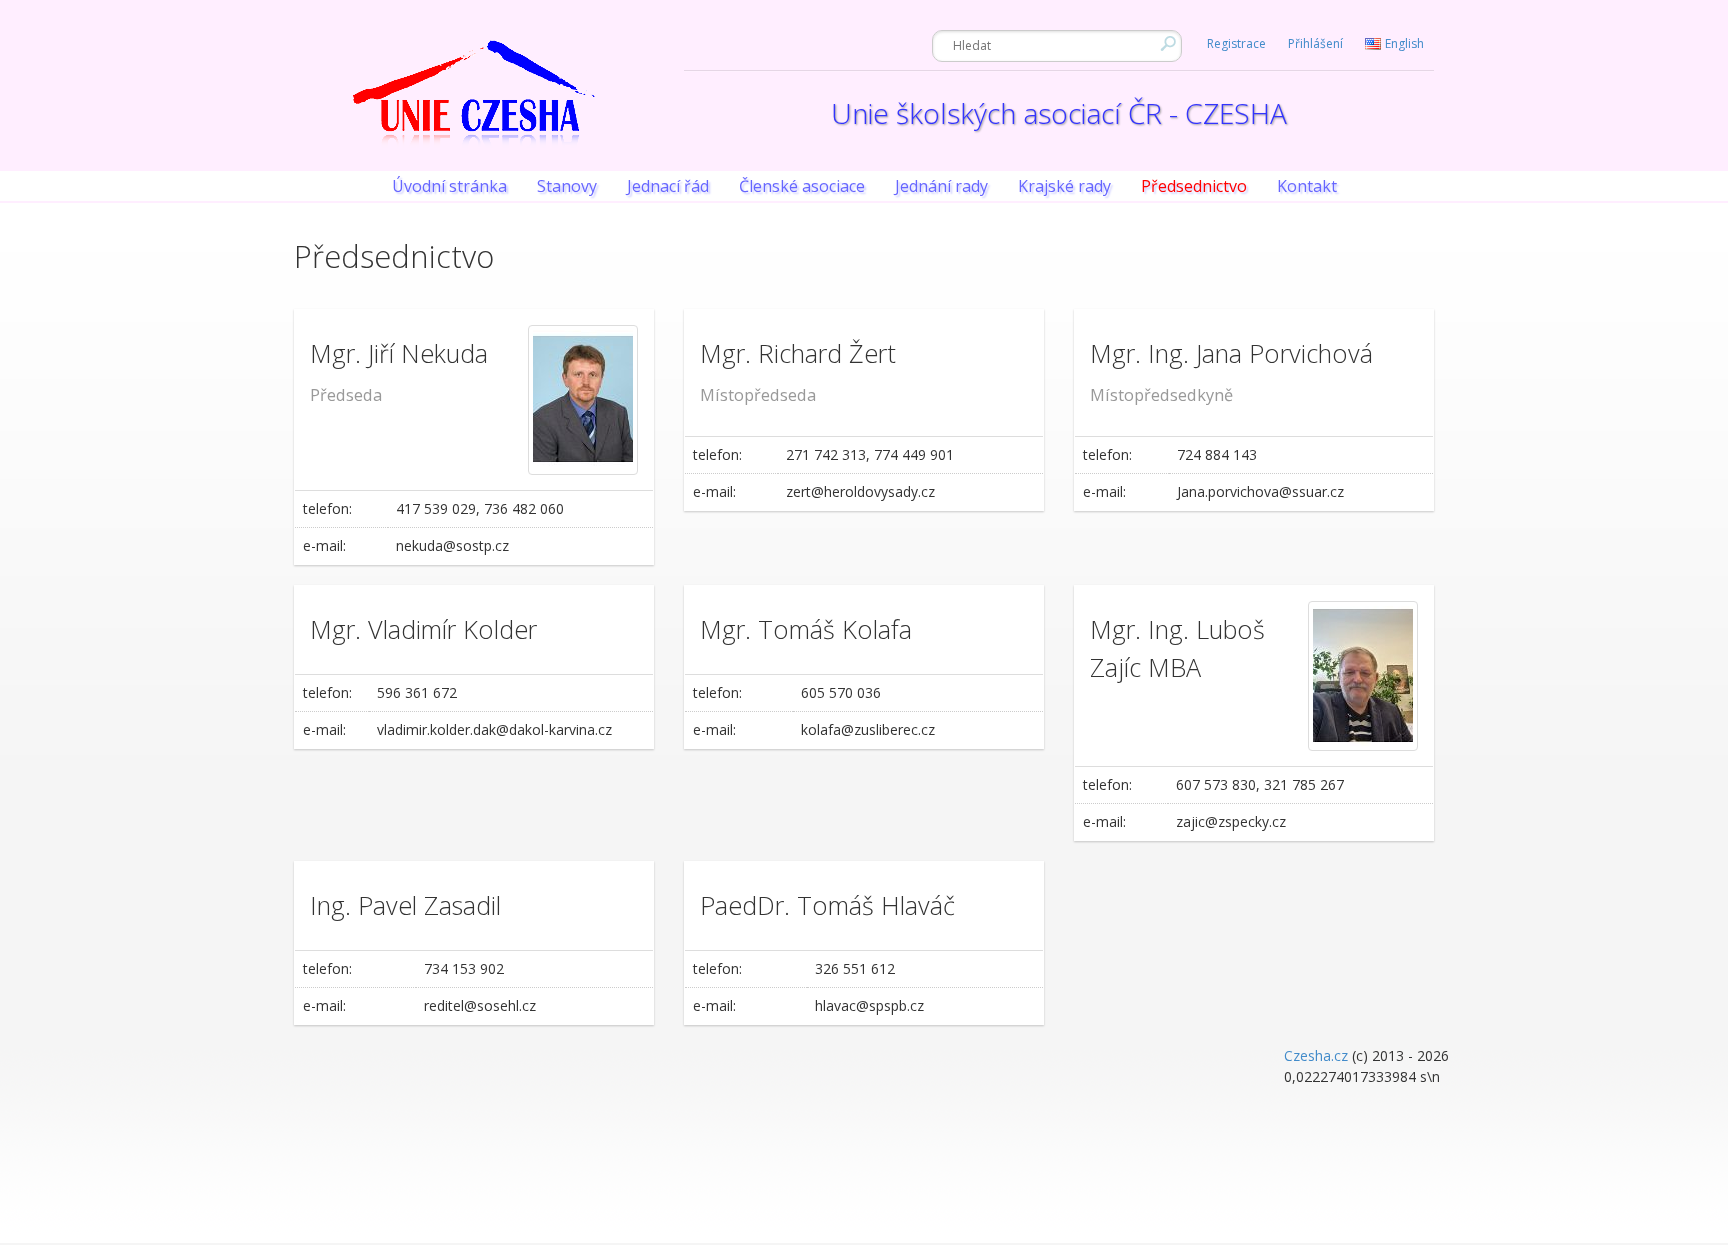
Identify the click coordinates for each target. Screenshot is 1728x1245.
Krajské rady (1064, 186)
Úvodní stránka (449, 186)
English (1404, 43)
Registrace (1236, 43)
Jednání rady (941, 186)
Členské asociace (802, 186)
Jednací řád (668, 186)
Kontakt (1307, 186)
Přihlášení (1315, 43)
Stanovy (567, 186)
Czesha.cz (1316, 1055)
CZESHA (474, 105)
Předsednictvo (1194, 186)
